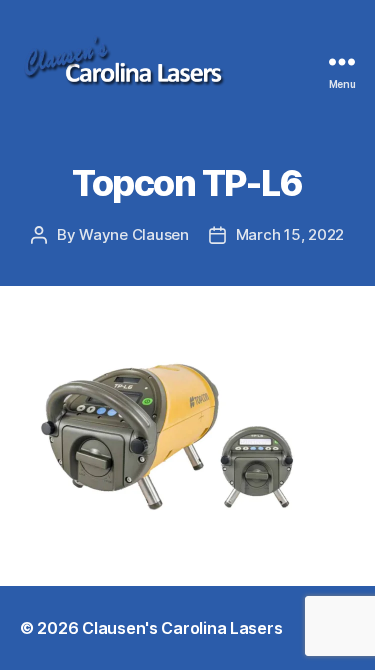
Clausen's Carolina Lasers (182, 628)
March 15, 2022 (290, 234)
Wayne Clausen (134, 234)
